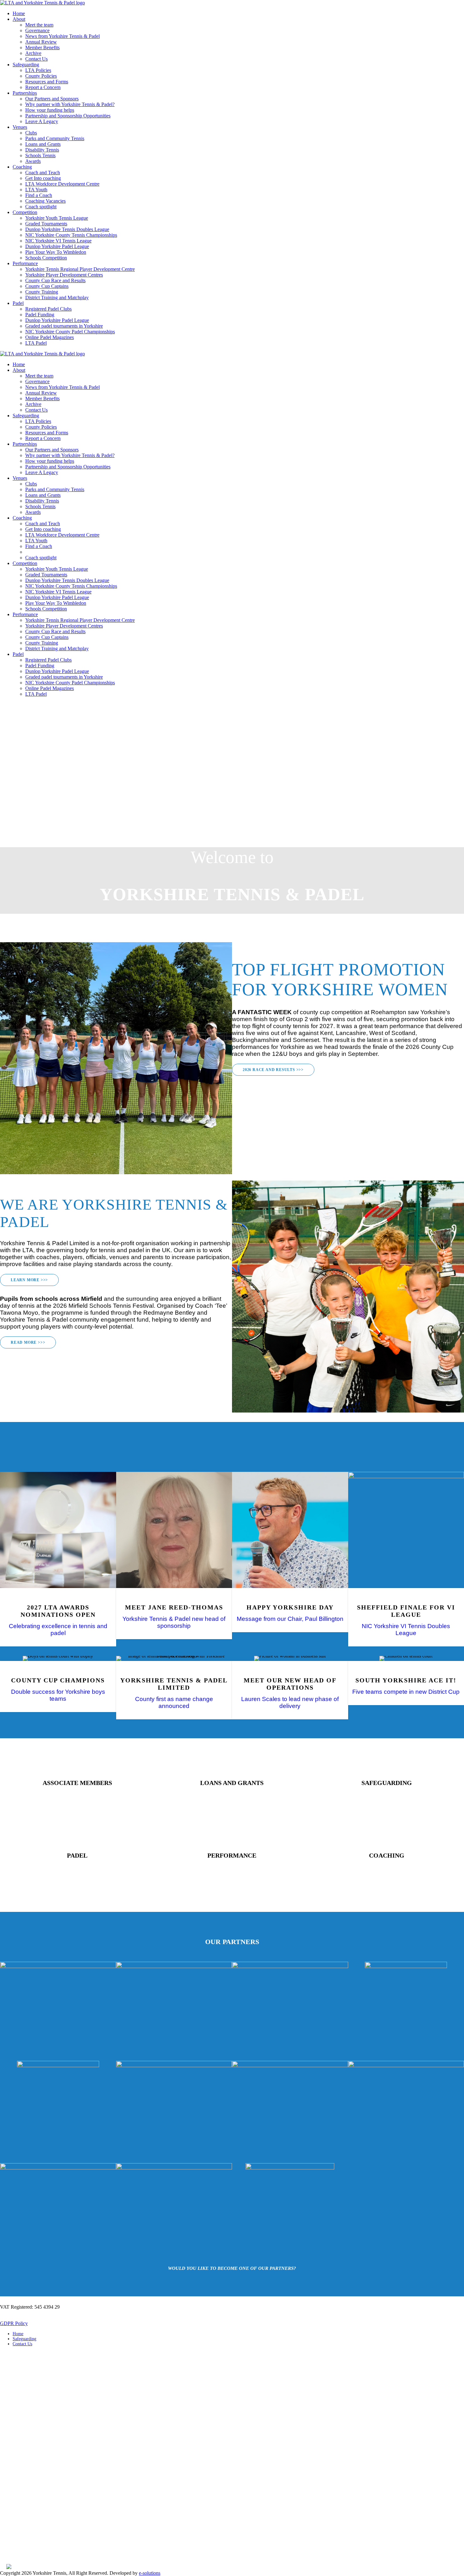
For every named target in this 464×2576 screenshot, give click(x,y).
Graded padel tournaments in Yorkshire (64, 326)
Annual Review (41, 42)
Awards (33, 161)
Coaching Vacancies (45, 201)
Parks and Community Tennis (55, 138)
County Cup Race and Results (55, 280)
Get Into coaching (43, 178)
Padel (18, 303)
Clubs (31, 133)
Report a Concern (43, 87)
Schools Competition (46, 258)
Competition (25, 212)
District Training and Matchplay (57, 297)
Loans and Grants (43, 144)
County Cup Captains (47, 286)
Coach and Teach (43, 173)
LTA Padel (36, 343)
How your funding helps (50, 110)
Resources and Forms (47, 82)
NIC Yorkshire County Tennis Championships (71, 235)
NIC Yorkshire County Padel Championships (70, 332)
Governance (37, 30)
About (19, 19)
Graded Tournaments (46, 224)
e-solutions (150, 2573)
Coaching (22, 167)
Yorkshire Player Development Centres (64, 275)
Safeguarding (26, 65)
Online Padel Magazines (50, 337)
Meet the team (39, 25)
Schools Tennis (40, 155)
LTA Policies (38, 70)
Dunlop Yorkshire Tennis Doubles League (67, 229)
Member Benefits (42, 48)
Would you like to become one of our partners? (232, 2268)
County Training (42, 292)
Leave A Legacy (42, 121)
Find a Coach (39, 195)
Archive (33, 53)
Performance (25, 263)
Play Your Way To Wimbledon (56, 252)
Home (19, 13)
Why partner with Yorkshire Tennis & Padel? (70, 104)
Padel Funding (40, 315)
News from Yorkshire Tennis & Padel (62, 36)
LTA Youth (36, 190)
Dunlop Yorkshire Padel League (57, 246)
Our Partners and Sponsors (52, 99)
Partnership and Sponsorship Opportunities (68, 116)
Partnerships (25, 93)
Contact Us (36, 59)
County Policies (41, 76)
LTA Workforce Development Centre (62, 184)
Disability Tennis (42, 150)
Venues (20, 127)
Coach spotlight (41, 207)
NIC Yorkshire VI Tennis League (58, 241)
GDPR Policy (14, 2323)
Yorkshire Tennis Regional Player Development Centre (80, 269)
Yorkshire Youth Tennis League (57, 218)
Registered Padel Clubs (48, 309)
